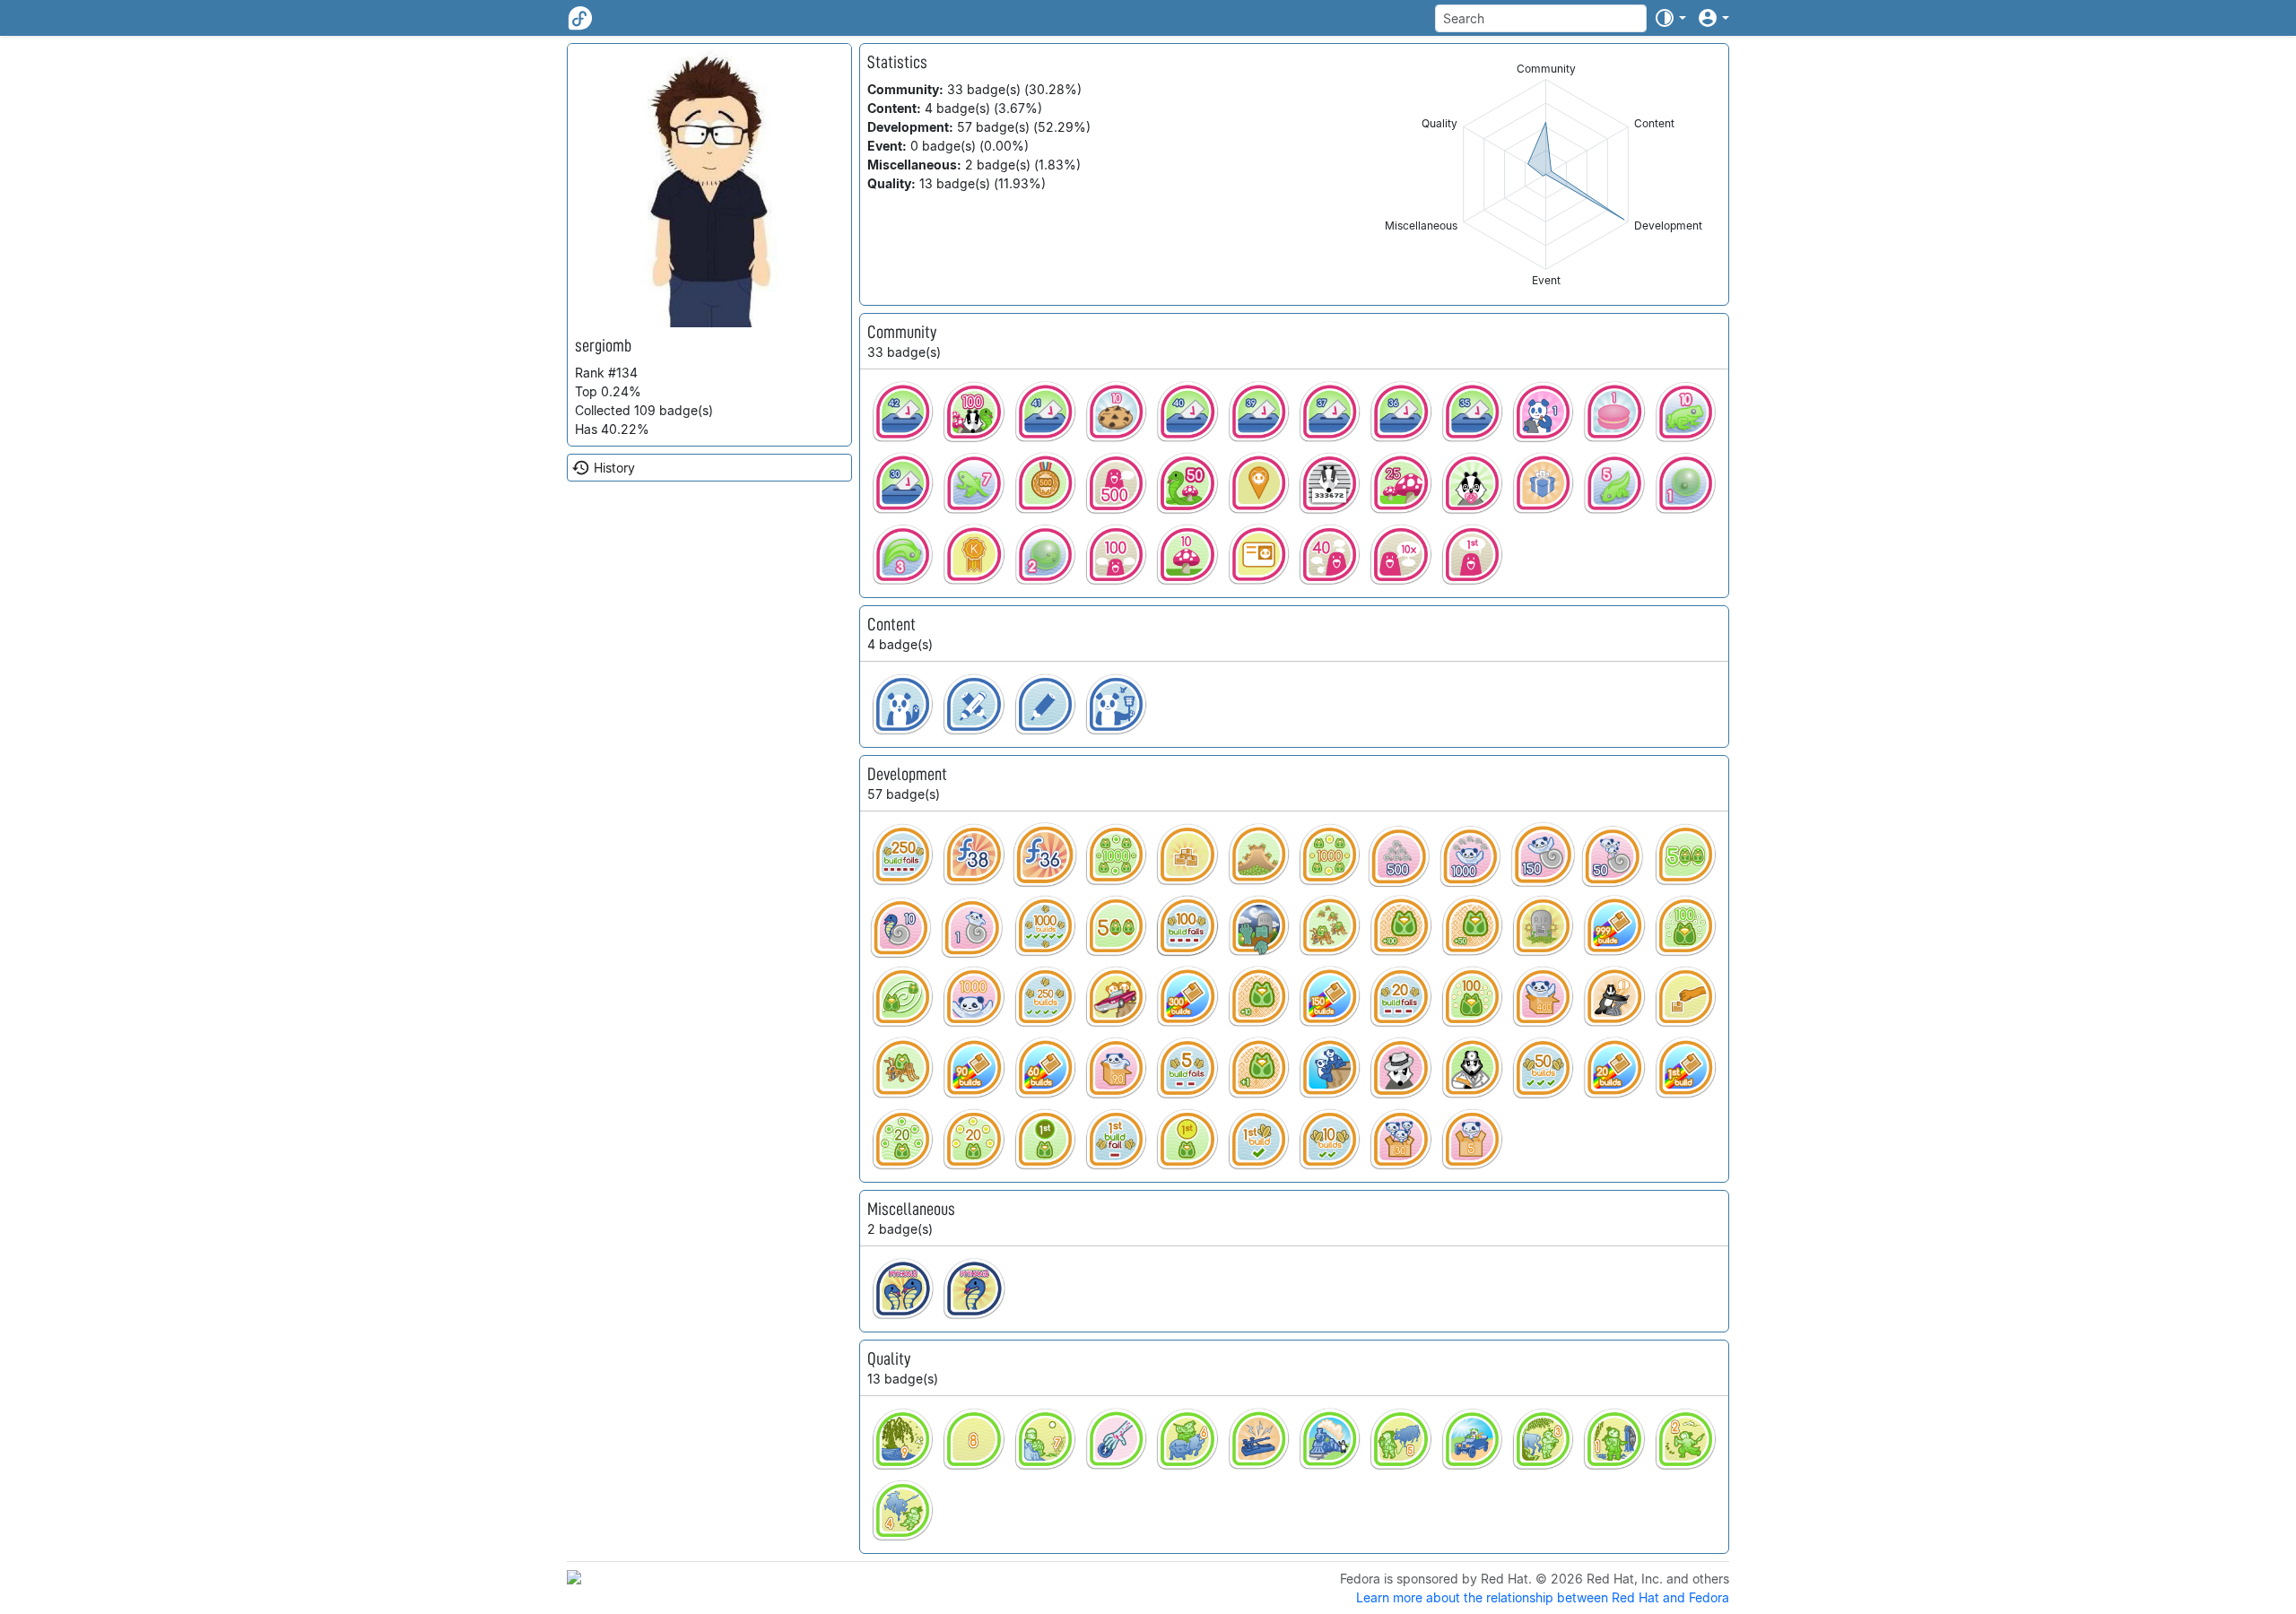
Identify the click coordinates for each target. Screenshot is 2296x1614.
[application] (1546, 174)
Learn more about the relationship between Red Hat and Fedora (1543, 1597)
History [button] (614, 468)
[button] (1670, 18)
